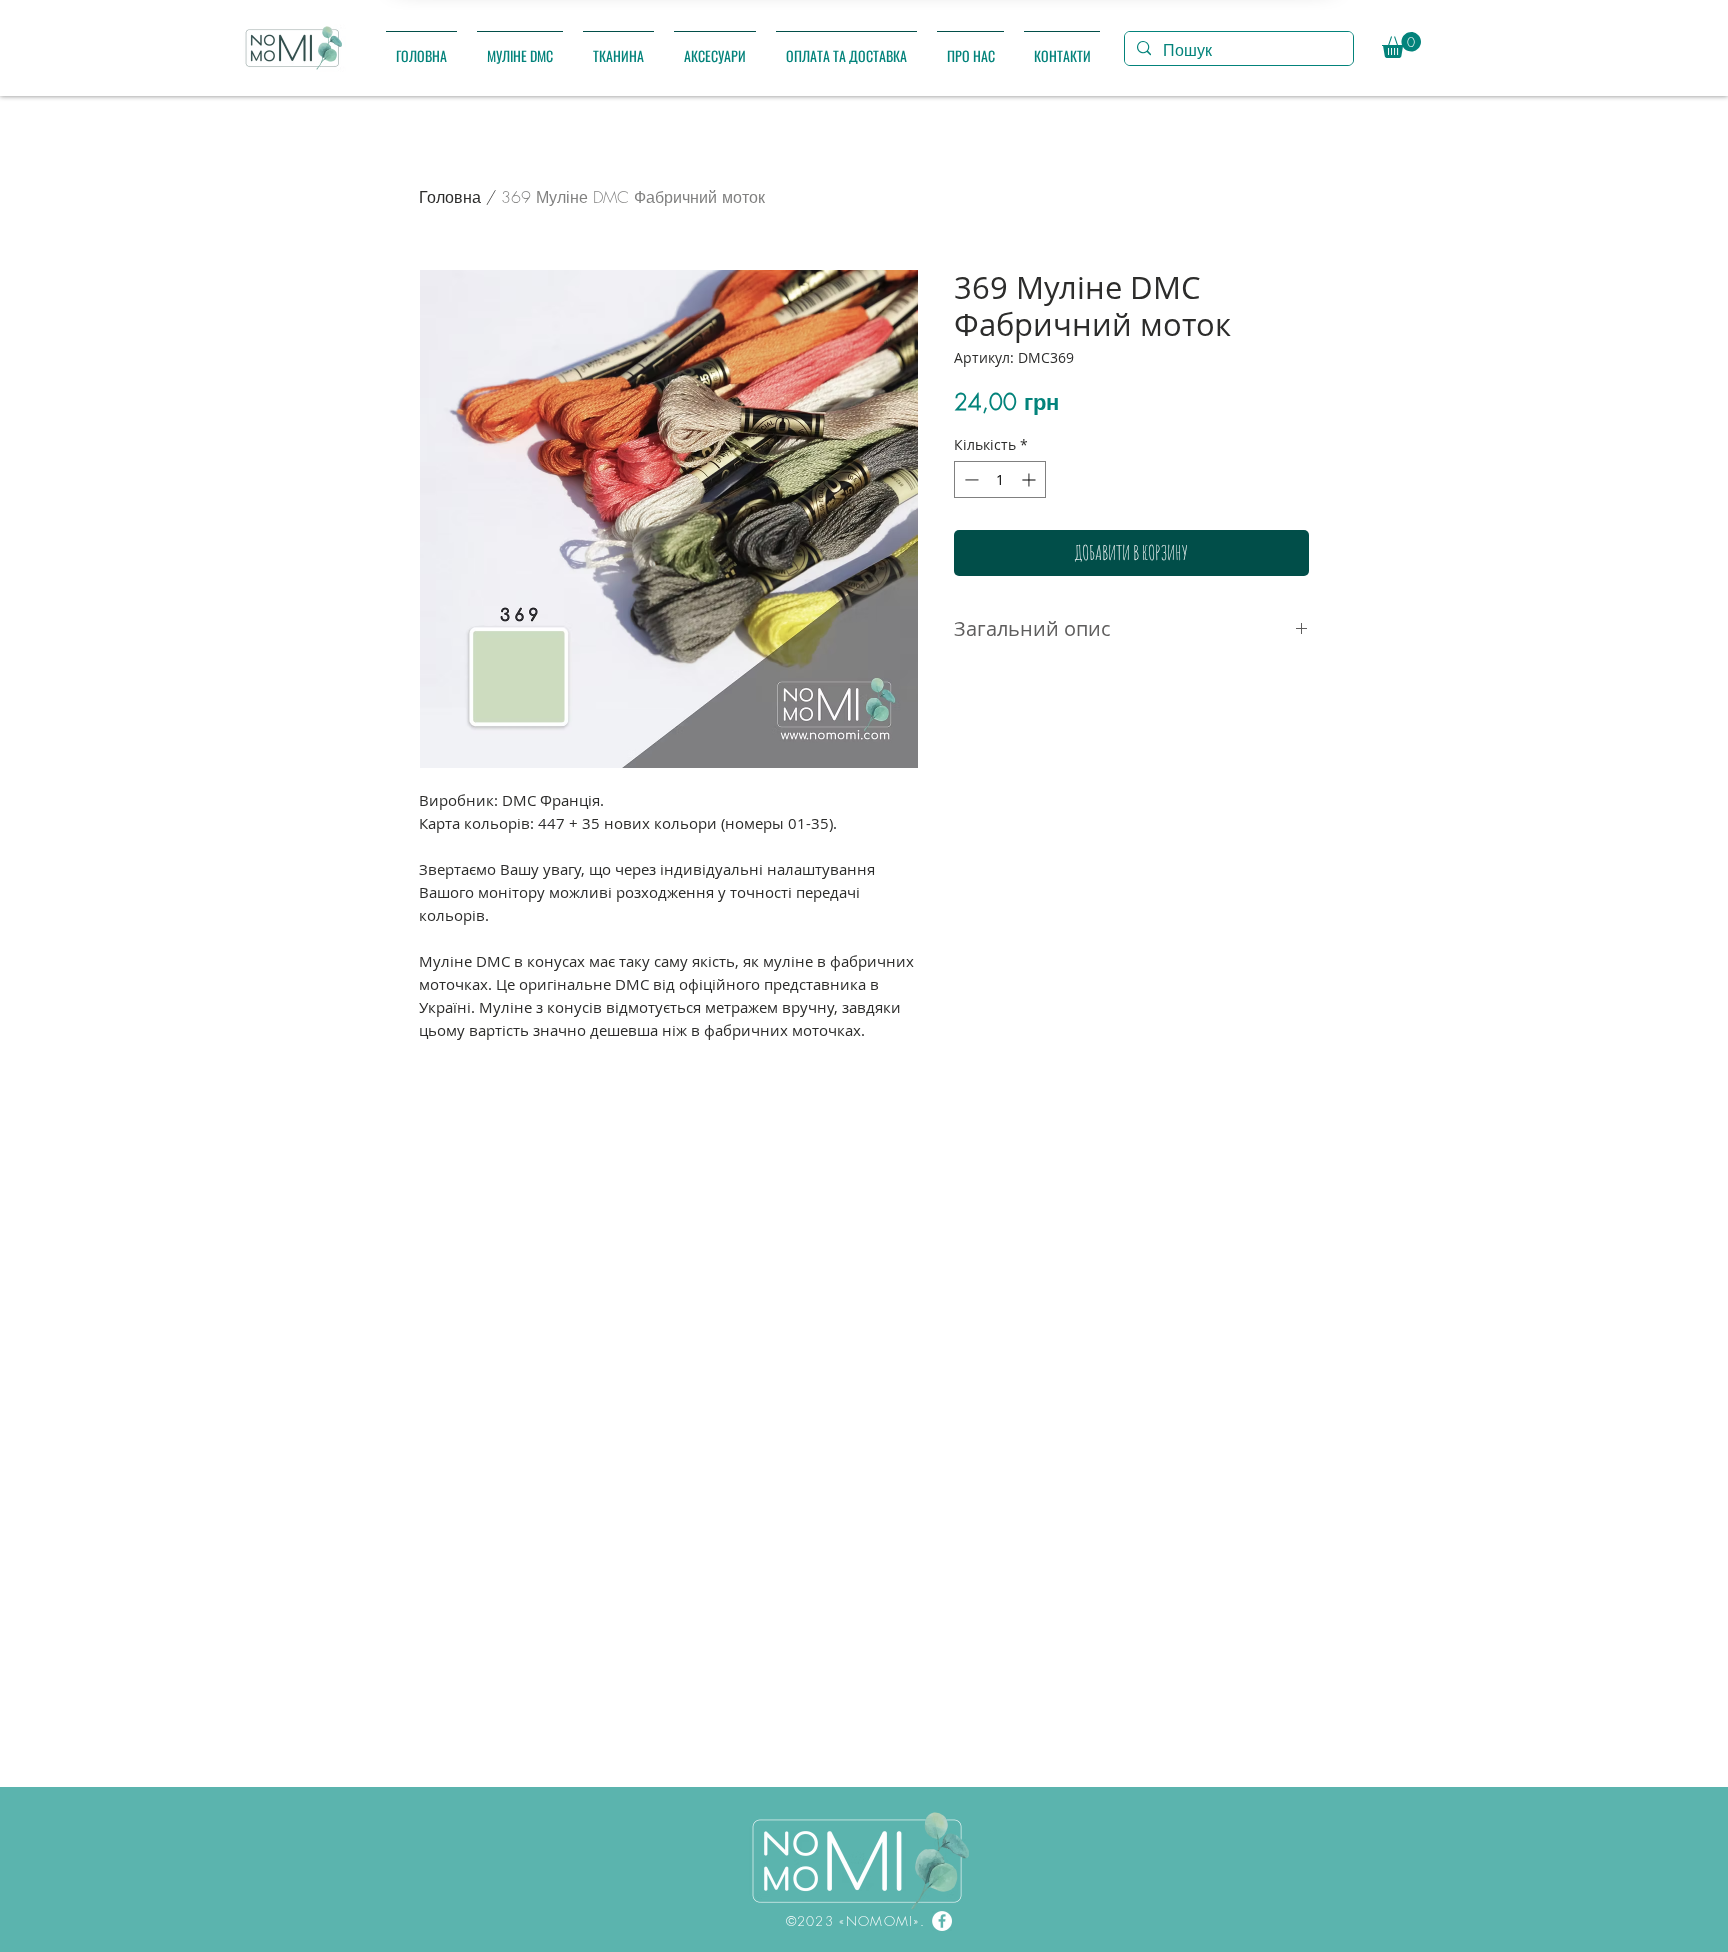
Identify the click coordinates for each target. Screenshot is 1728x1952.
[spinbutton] (1000, 479)
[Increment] (1030, 479)
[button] (520, 46)
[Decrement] (969, 479)
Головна (450, 197)
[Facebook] (942, 1921)
